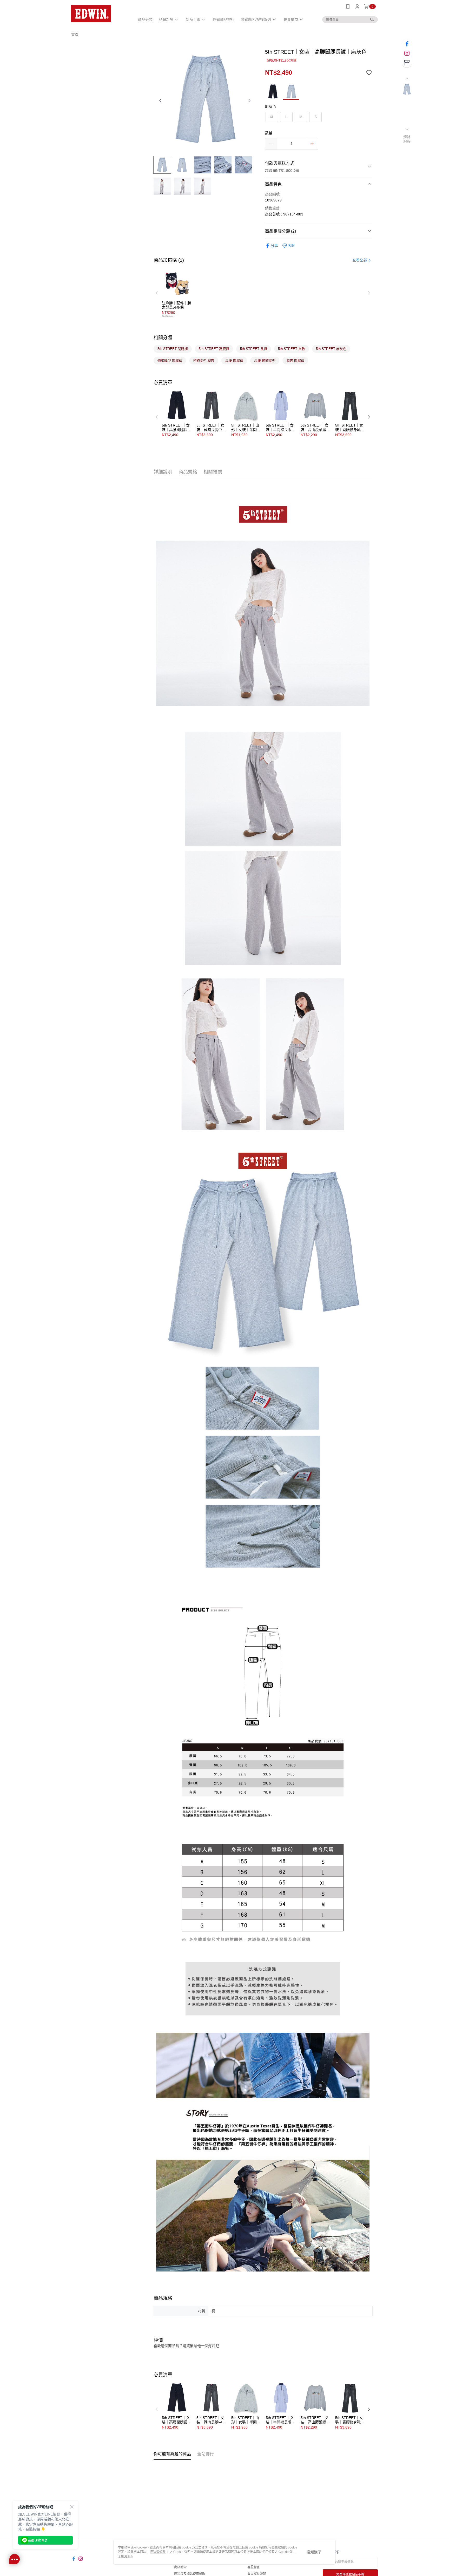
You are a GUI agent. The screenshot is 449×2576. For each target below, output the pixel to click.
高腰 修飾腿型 (265, 360)
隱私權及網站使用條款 (190, 2574)
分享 (274, 246)
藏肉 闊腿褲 (295, 360)
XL (272, 117)
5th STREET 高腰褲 (214, 349)
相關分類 (163, 338)
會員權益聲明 (257, 2574)
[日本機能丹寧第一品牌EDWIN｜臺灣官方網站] (100, 14)
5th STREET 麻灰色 (331, 349)
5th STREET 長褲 (254, 349)
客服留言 (254, 2567)
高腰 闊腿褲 (234, 360)
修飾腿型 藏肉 (204, 360)
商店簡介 (180, 2567)
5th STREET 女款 (292, 349)
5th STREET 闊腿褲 (173, 349)
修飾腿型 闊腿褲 (170, 360)
